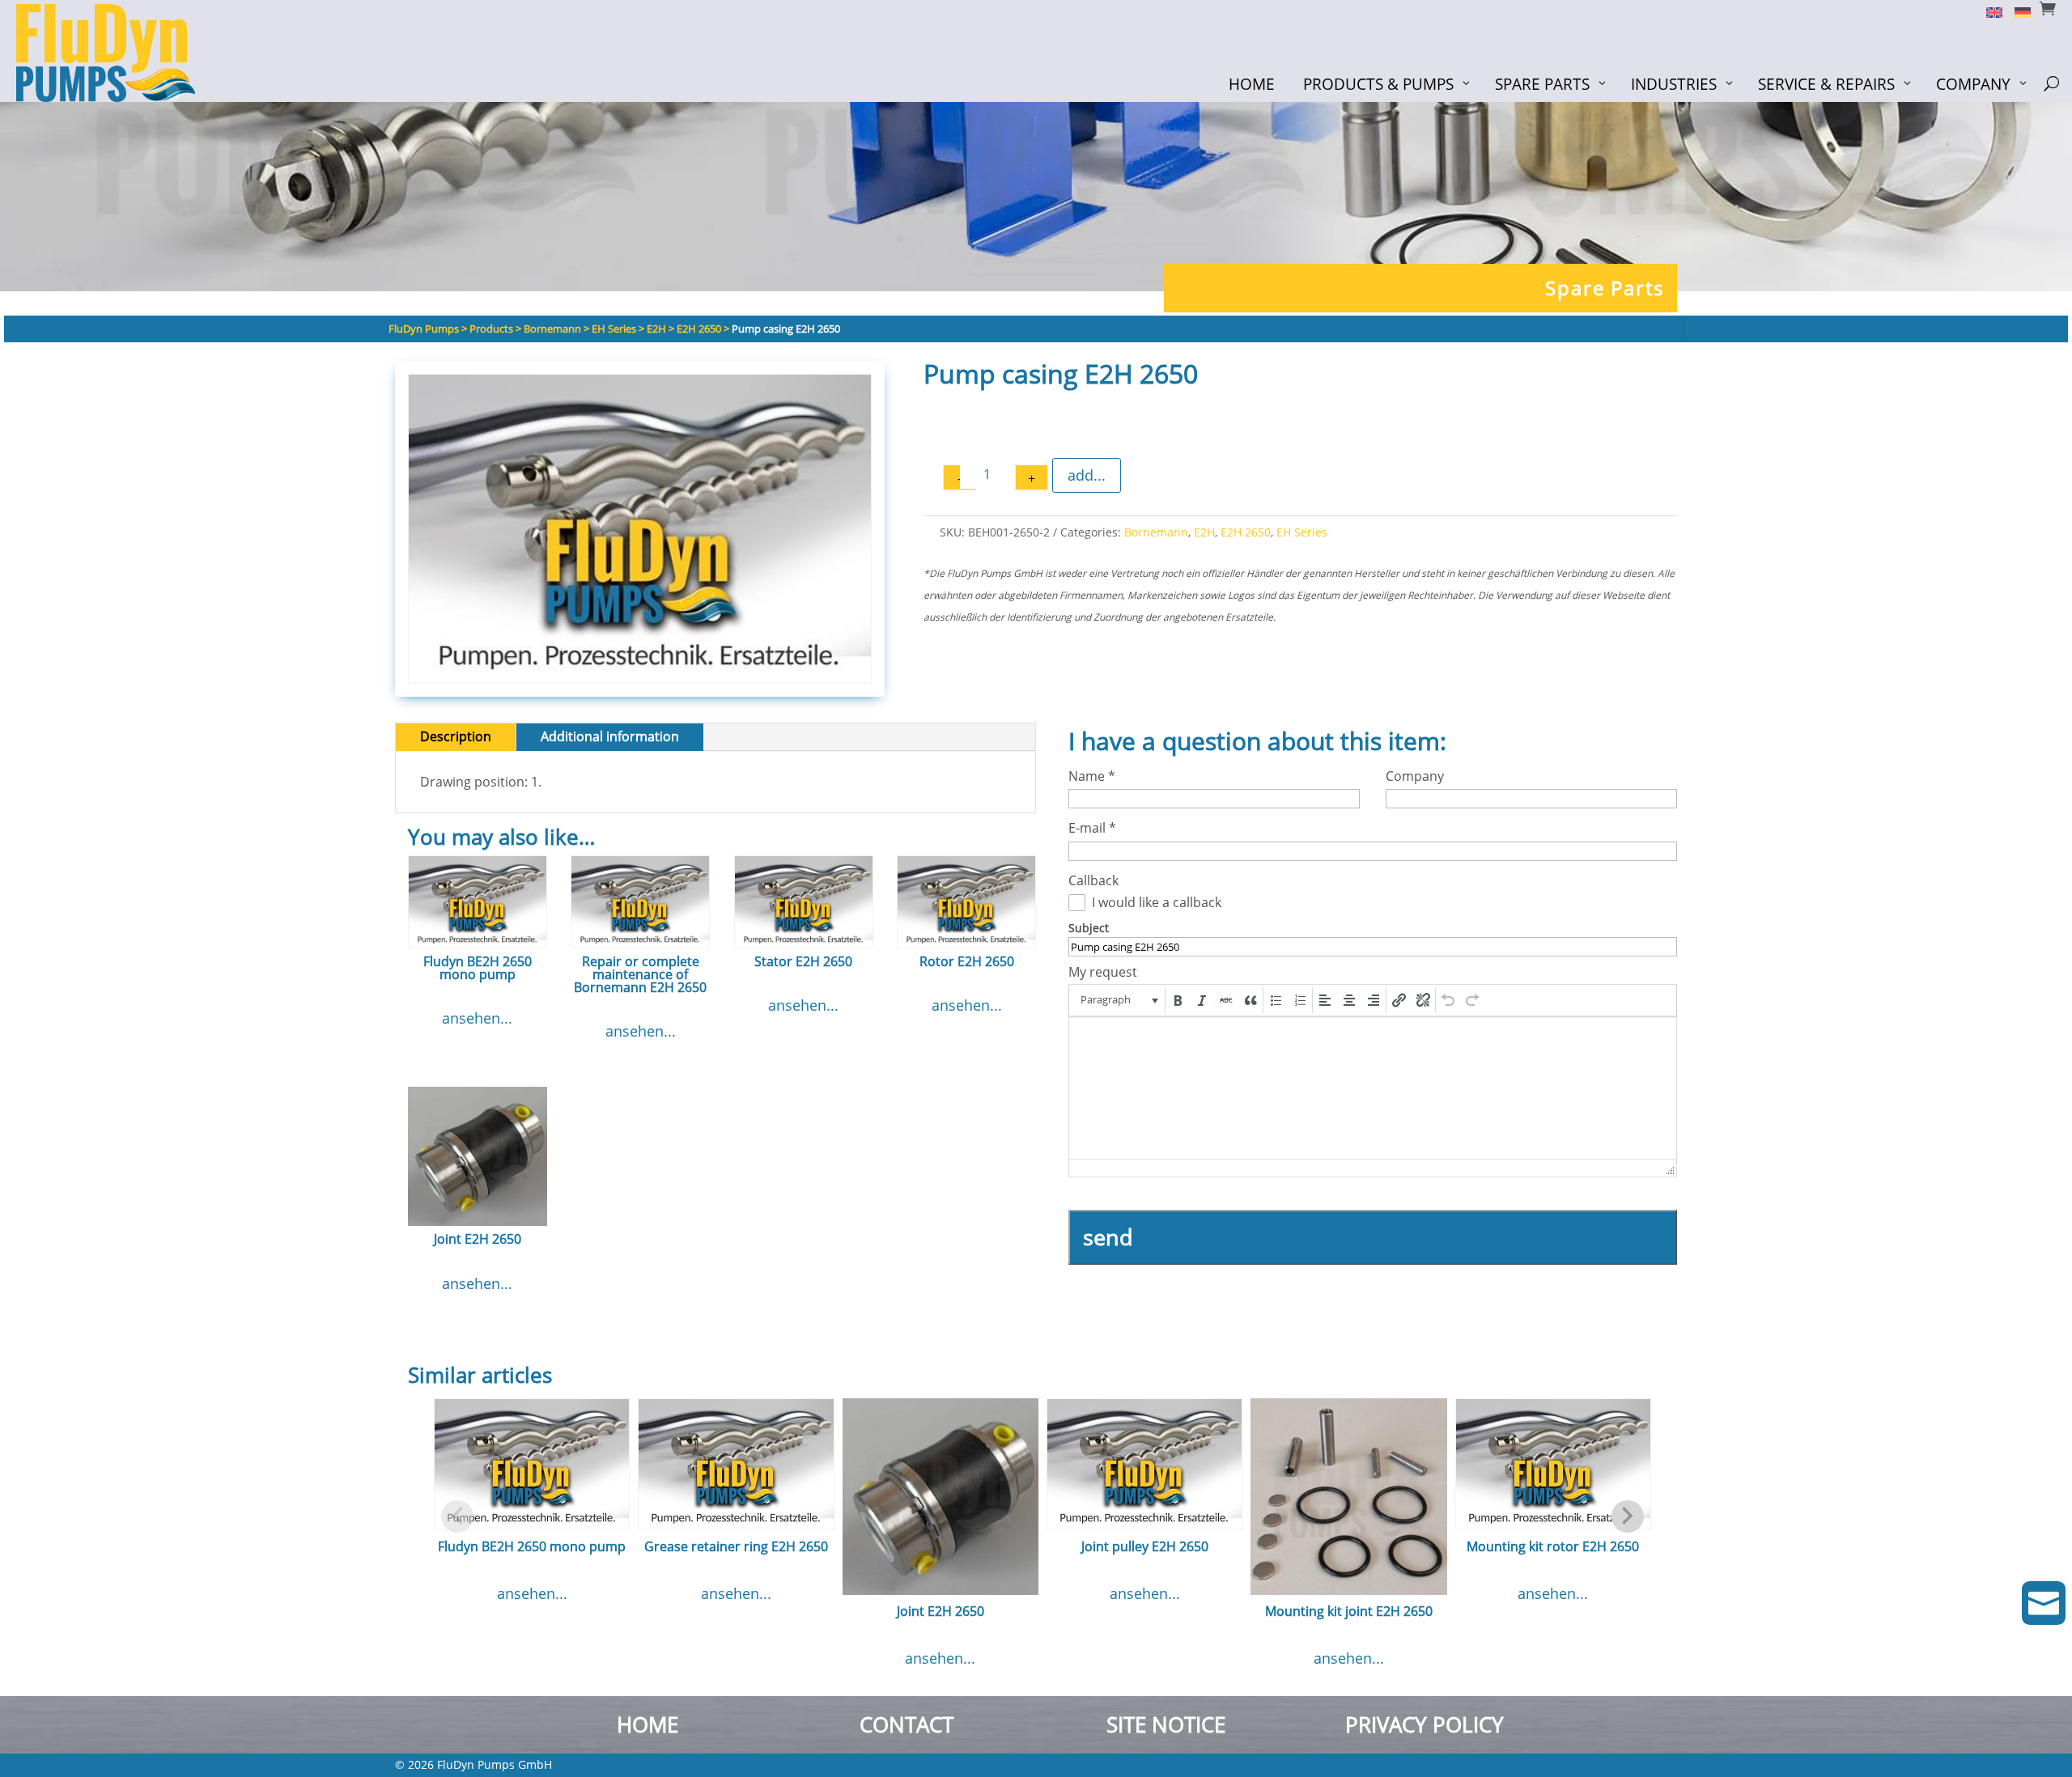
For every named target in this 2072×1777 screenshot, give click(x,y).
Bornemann (1156, 532)
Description (456, 736)
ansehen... (477, 1018)
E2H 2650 (1246, 532)
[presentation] (1118, 1000)
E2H (1204, 532)
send (1108, 1237)
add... (1087, 475)
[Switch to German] (2017, 11)
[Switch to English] (1988, 11)
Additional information (610, 736)
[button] (1118, 1000)
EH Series (1302, 532)
